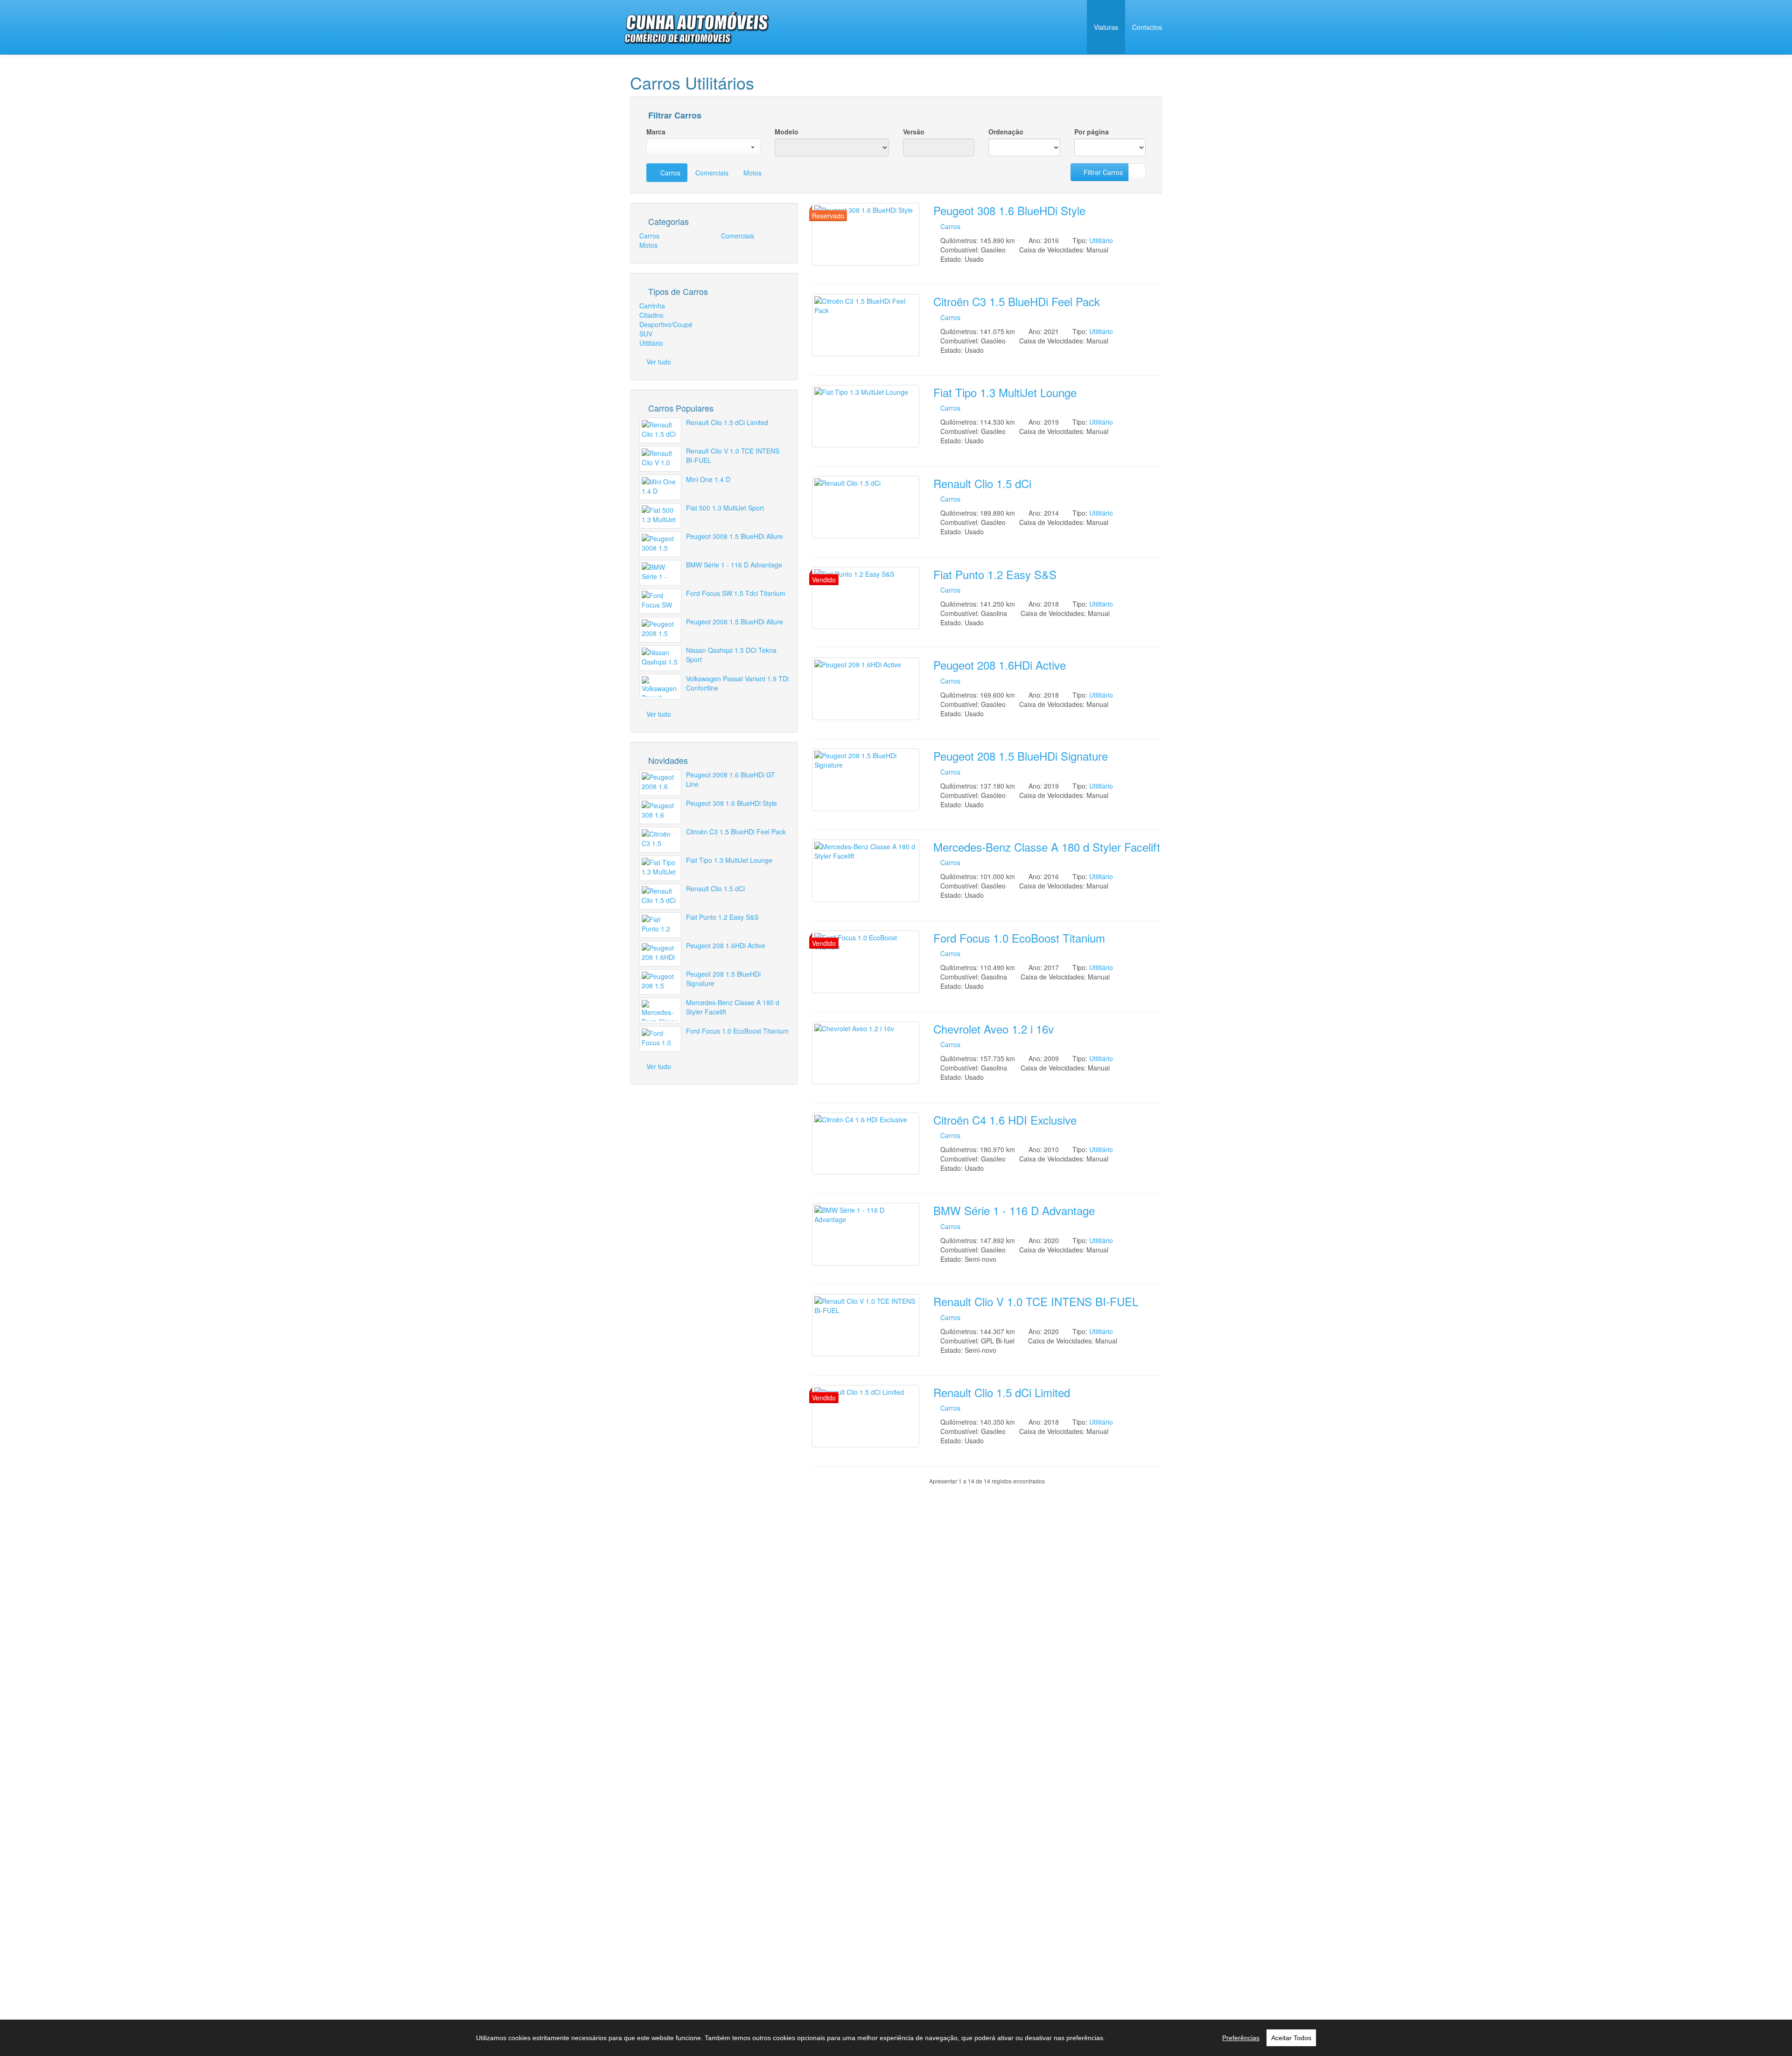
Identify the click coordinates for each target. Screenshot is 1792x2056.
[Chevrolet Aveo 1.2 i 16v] (866, 1053)
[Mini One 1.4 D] (660, 487)
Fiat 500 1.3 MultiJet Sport (725, 508)
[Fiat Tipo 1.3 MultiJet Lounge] (866, 416)
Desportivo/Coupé (666, 324)
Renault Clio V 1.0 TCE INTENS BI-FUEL (1036, 1301)
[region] (896, 2038)
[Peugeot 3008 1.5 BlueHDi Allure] (660, 544)
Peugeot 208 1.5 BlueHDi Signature (1021, 756)
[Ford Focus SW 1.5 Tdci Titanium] (660, 601)
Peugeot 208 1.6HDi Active (1000, 665)
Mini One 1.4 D (708, 479)
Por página (1092, 132)
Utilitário (1101, 240)
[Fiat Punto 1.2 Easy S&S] (866, 598)
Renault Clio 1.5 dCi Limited (1002, 1392)
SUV (646, 334)
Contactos (1147, 27)
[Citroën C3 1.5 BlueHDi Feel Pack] (866, 325)
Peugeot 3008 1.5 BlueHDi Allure (735, 536)
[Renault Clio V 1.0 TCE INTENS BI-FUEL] (866, 1325)
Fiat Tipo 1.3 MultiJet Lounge (1005, 392)
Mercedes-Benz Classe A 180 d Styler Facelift (1047, 847)
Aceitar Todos (1291, 2038)
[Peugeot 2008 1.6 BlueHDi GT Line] (660, 783)
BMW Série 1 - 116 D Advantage (1014, 1210)
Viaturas (1106, 27)
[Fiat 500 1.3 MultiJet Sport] (660, 516)
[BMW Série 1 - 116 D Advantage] (866, 1234)
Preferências (1241, 2038)
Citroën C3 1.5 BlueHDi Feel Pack (1017, 301)
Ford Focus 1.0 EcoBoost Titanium (1019, 938)
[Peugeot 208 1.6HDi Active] (866, 689)
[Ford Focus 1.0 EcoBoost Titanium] (866, 962)
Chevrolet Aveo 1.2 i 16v (994, 1029)
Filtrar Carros (674, 116)
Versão (914, 132)
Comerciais (712, 173)
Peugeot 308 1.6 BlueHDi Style (1009, 210)
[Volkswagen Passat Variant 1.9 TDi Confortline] (660, 687)
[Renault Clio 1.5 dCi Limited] (866, 1416)
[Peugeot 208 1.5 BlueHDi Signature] (866, 780)
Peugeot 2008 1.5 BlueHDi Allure (735, 622)
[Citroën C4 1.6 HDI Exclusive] (866, 1144)
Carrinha (652, 306)
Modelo (787, 132)
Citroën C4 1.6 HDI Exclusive (1005, 1120)
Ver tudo (659, 362)
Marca (656, 132)
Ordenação (1006, 132)
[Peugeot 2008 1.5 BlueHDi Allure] (660, 630)
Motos (752, 173)
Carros (669, 173)
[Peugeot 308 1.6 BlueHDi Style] (866, 234)
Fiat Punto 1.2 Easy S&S (995, 574)
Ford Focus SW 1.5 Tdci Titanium (736, 593)
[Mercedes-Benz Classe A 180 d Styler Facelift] (866, 871)
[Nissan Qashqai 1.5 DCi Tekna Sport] (660, 658)
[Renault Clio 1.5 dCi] (866, 507)
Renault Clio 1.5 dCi (982, 483)
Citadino (651, 315)
